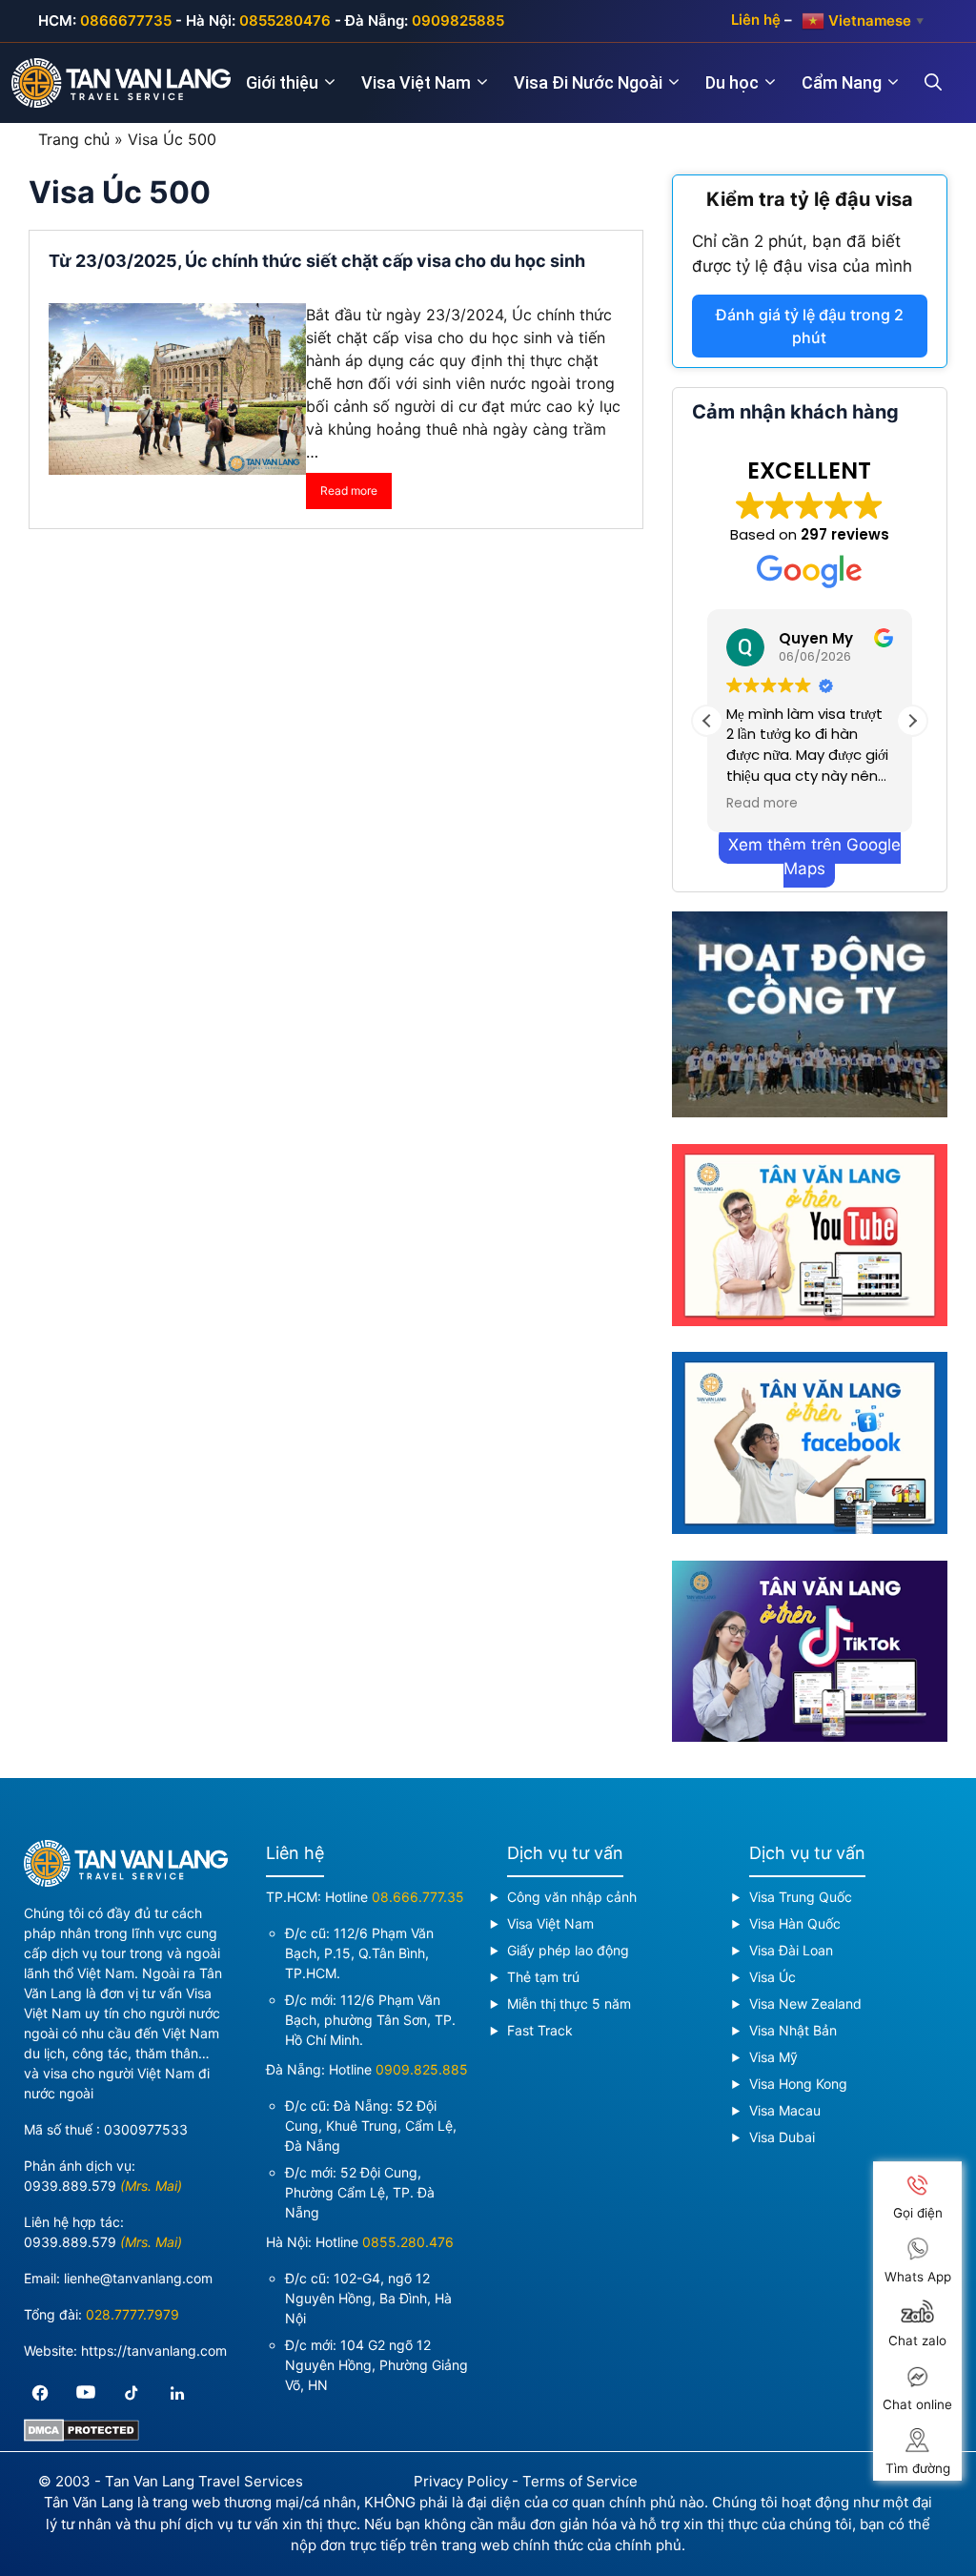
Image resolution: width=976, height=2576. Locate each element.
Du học (732, 82)
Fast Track (540, 2030)
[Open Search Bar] (945, 83)
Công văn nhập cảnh (572, 1897)
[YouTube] (86, 2393)
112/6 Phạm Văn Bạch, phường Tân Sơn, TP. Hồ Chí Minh (370, 2020)
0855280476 (285, 20)
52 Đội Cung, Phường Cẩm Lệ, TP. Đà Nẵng (360, 2192)
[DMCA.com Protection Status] (81, 2436)
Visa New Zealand (805, 2004)
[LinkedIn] (177, 2393)
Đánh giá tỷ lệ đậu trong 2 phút (810, 326)
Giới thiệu (282, 82)
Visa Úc (773, 1977)
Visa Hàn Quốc (795, 1923)
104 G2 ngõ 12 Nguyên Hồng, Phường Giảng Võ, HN (376, 2365)
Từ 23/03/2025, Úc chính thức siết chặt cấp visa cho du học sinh (319, 261)
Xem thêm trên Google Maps (814, 857)
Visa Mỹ (773, 2057)
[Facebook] (40, 2393)
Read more (349, 491)
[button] (912, 721)
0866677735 (126, 20)
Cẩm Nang (842, 82)
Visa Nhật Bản (793, 2030)
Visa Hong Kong (798, 2084)
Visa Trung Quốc (801, 1897)
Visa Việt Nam (416, 82)
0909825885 (458, 20)
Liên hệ (756, 20)
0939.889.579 (70, 2186)
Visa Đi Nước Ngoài (588, 82)
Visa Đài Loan (791, 1950)
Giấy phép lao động (568, 1950)
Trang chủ (74, 139)
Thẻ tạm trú (543, 1977)
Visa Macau (785, 2110)
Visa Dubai (782, 2137)
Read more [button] (762, 804)
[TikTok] (132, 2393)
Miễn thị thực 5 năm (569, 2004)
